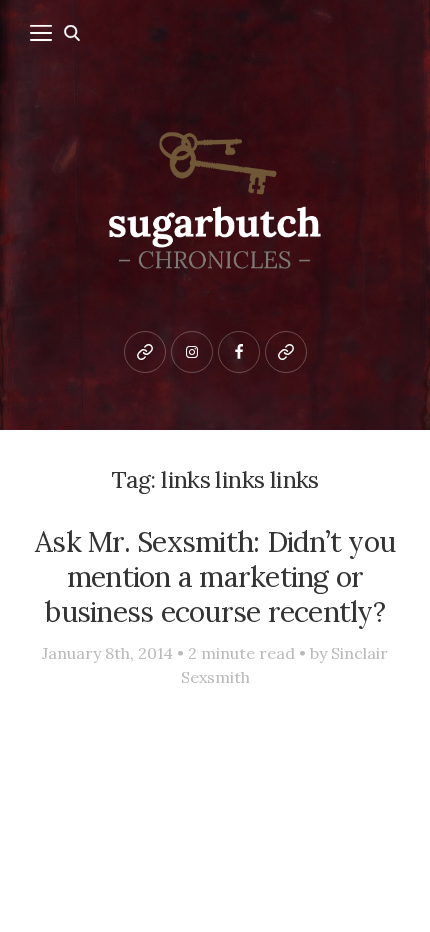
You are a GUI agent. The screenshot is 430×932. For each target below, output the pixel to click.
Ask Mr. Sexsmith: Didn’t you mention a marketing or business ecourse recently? (215, 576)
